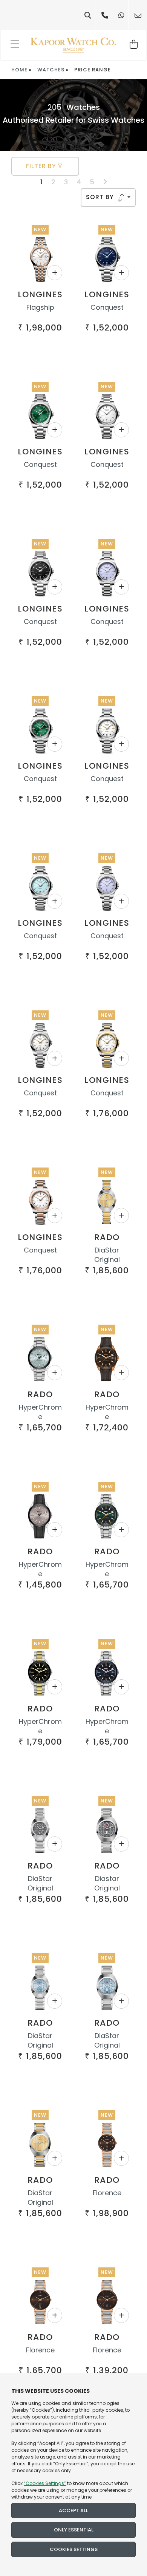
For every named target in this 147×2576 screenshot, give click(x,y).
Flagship (40, 307)
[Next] (105, 182)
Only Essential (74, 2530)
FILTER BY (42, 166)
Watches (51, 70)
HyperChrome (40, 1412)
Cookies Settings (74, 2549)
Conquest (107, 307)
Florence (107, 2193)
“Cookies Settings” (45, 2483)
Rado (107, 1237)
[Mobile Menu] (15, 45)
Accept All (73, 2510)
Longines (40, 294)
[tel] (105, 15)
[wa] (121, 15)
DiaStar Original (107, 1255)
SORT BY (101, 197)
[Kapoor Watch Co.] (73, 45)
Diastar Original (107, 1883)
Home (19, 70)
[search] (88, 15)
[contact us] (138, 15)
